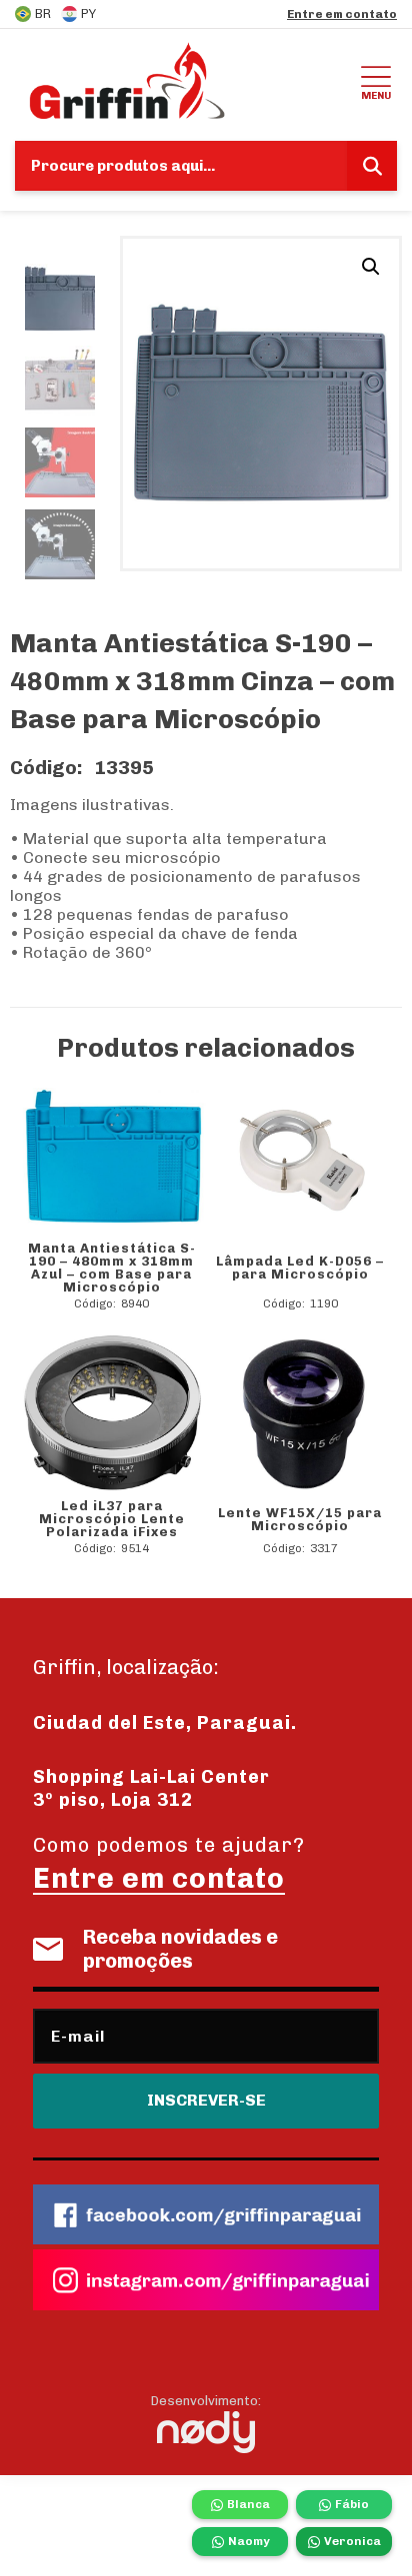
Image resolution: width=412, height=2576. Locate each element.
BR (43, 13)
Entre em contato (342, 14)
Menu (376, 95)
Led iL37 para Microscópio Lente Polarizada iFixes (112, 1519)
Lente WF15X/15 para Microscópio (300, 1519)
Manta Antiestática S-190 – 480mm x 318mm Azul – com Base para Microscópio (112, 1268)
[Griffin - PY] (185, 80)
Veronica (352, 2541)
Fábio (352, 2504)
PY (88, 13)
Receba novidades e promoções (180, 1949)
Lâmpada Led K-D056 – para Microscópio (300, 1268)
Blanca (248, 2504)
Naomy (248, 2541)
